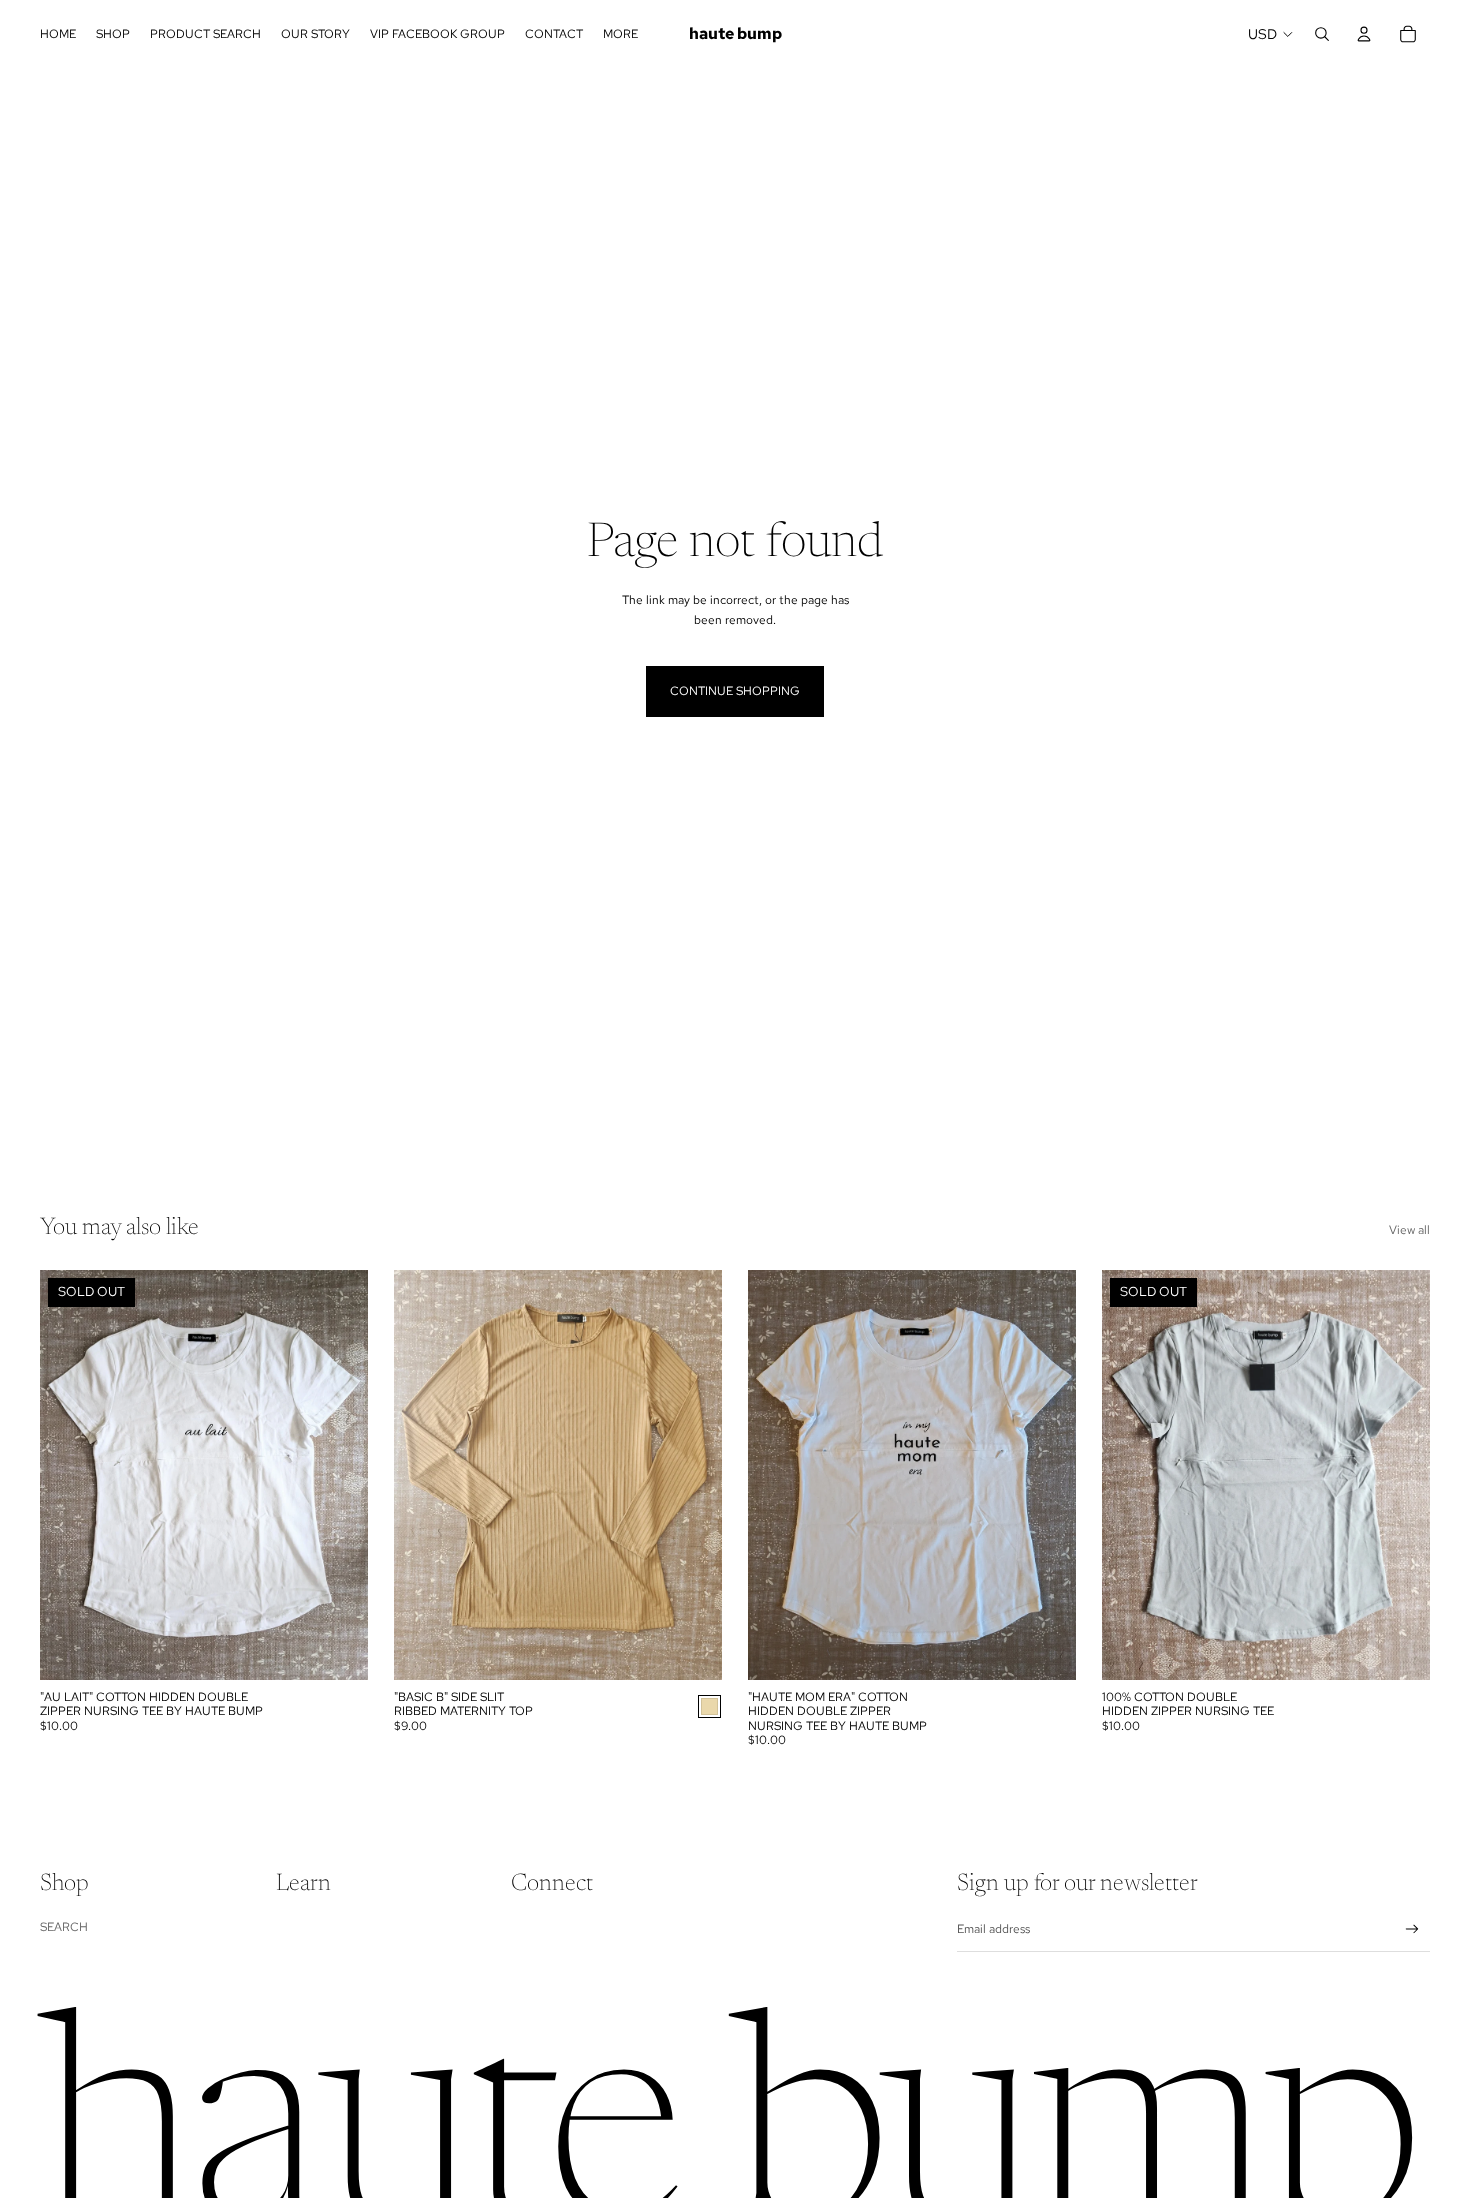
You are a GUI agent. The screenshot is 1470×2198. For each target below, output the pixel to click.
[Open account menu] (1364, 34)
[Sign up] (1412, 1929)
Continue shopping (735, 691)
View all (1409, 1230)
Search (64, 1927)
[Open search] (1322, 34)
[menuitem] (620, 34)
